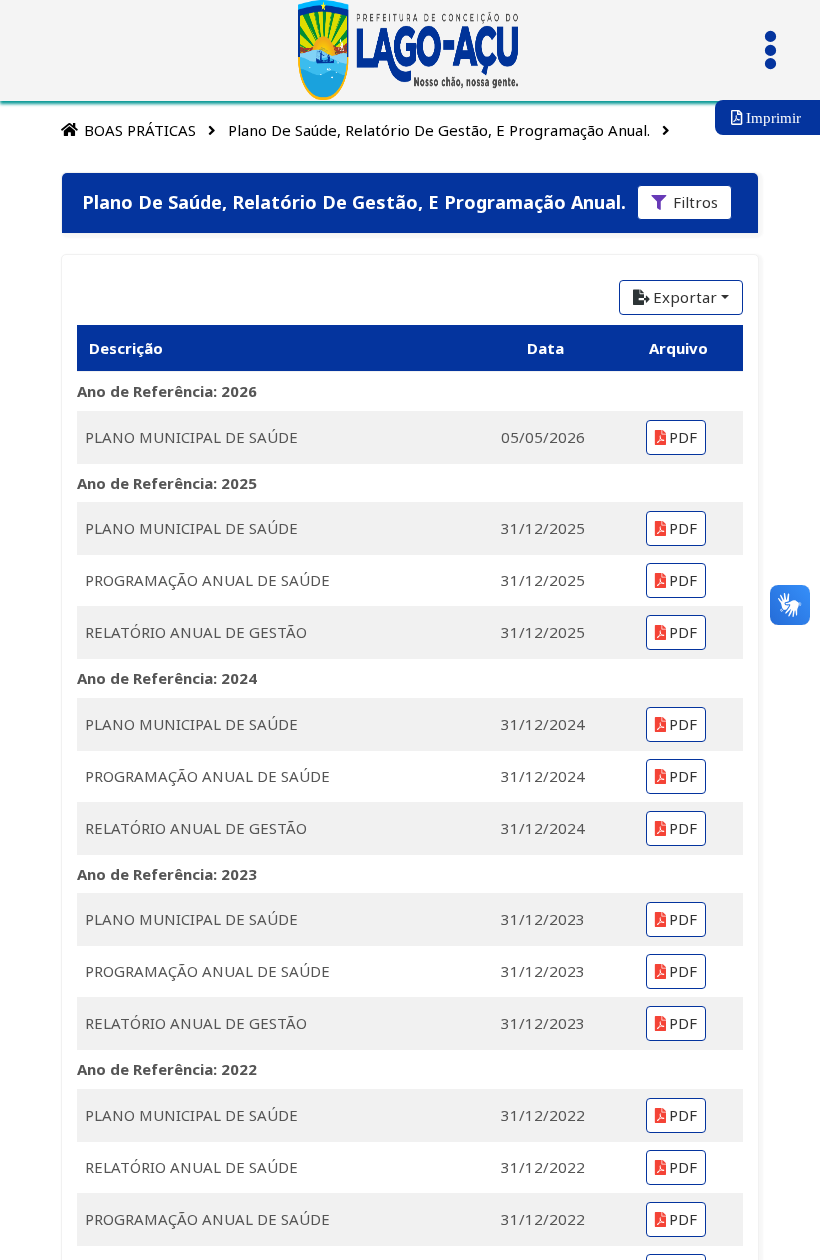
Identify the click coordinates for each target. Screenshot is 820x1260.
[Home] (69, 129)
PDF (683, 437)
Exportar (685, 297)
